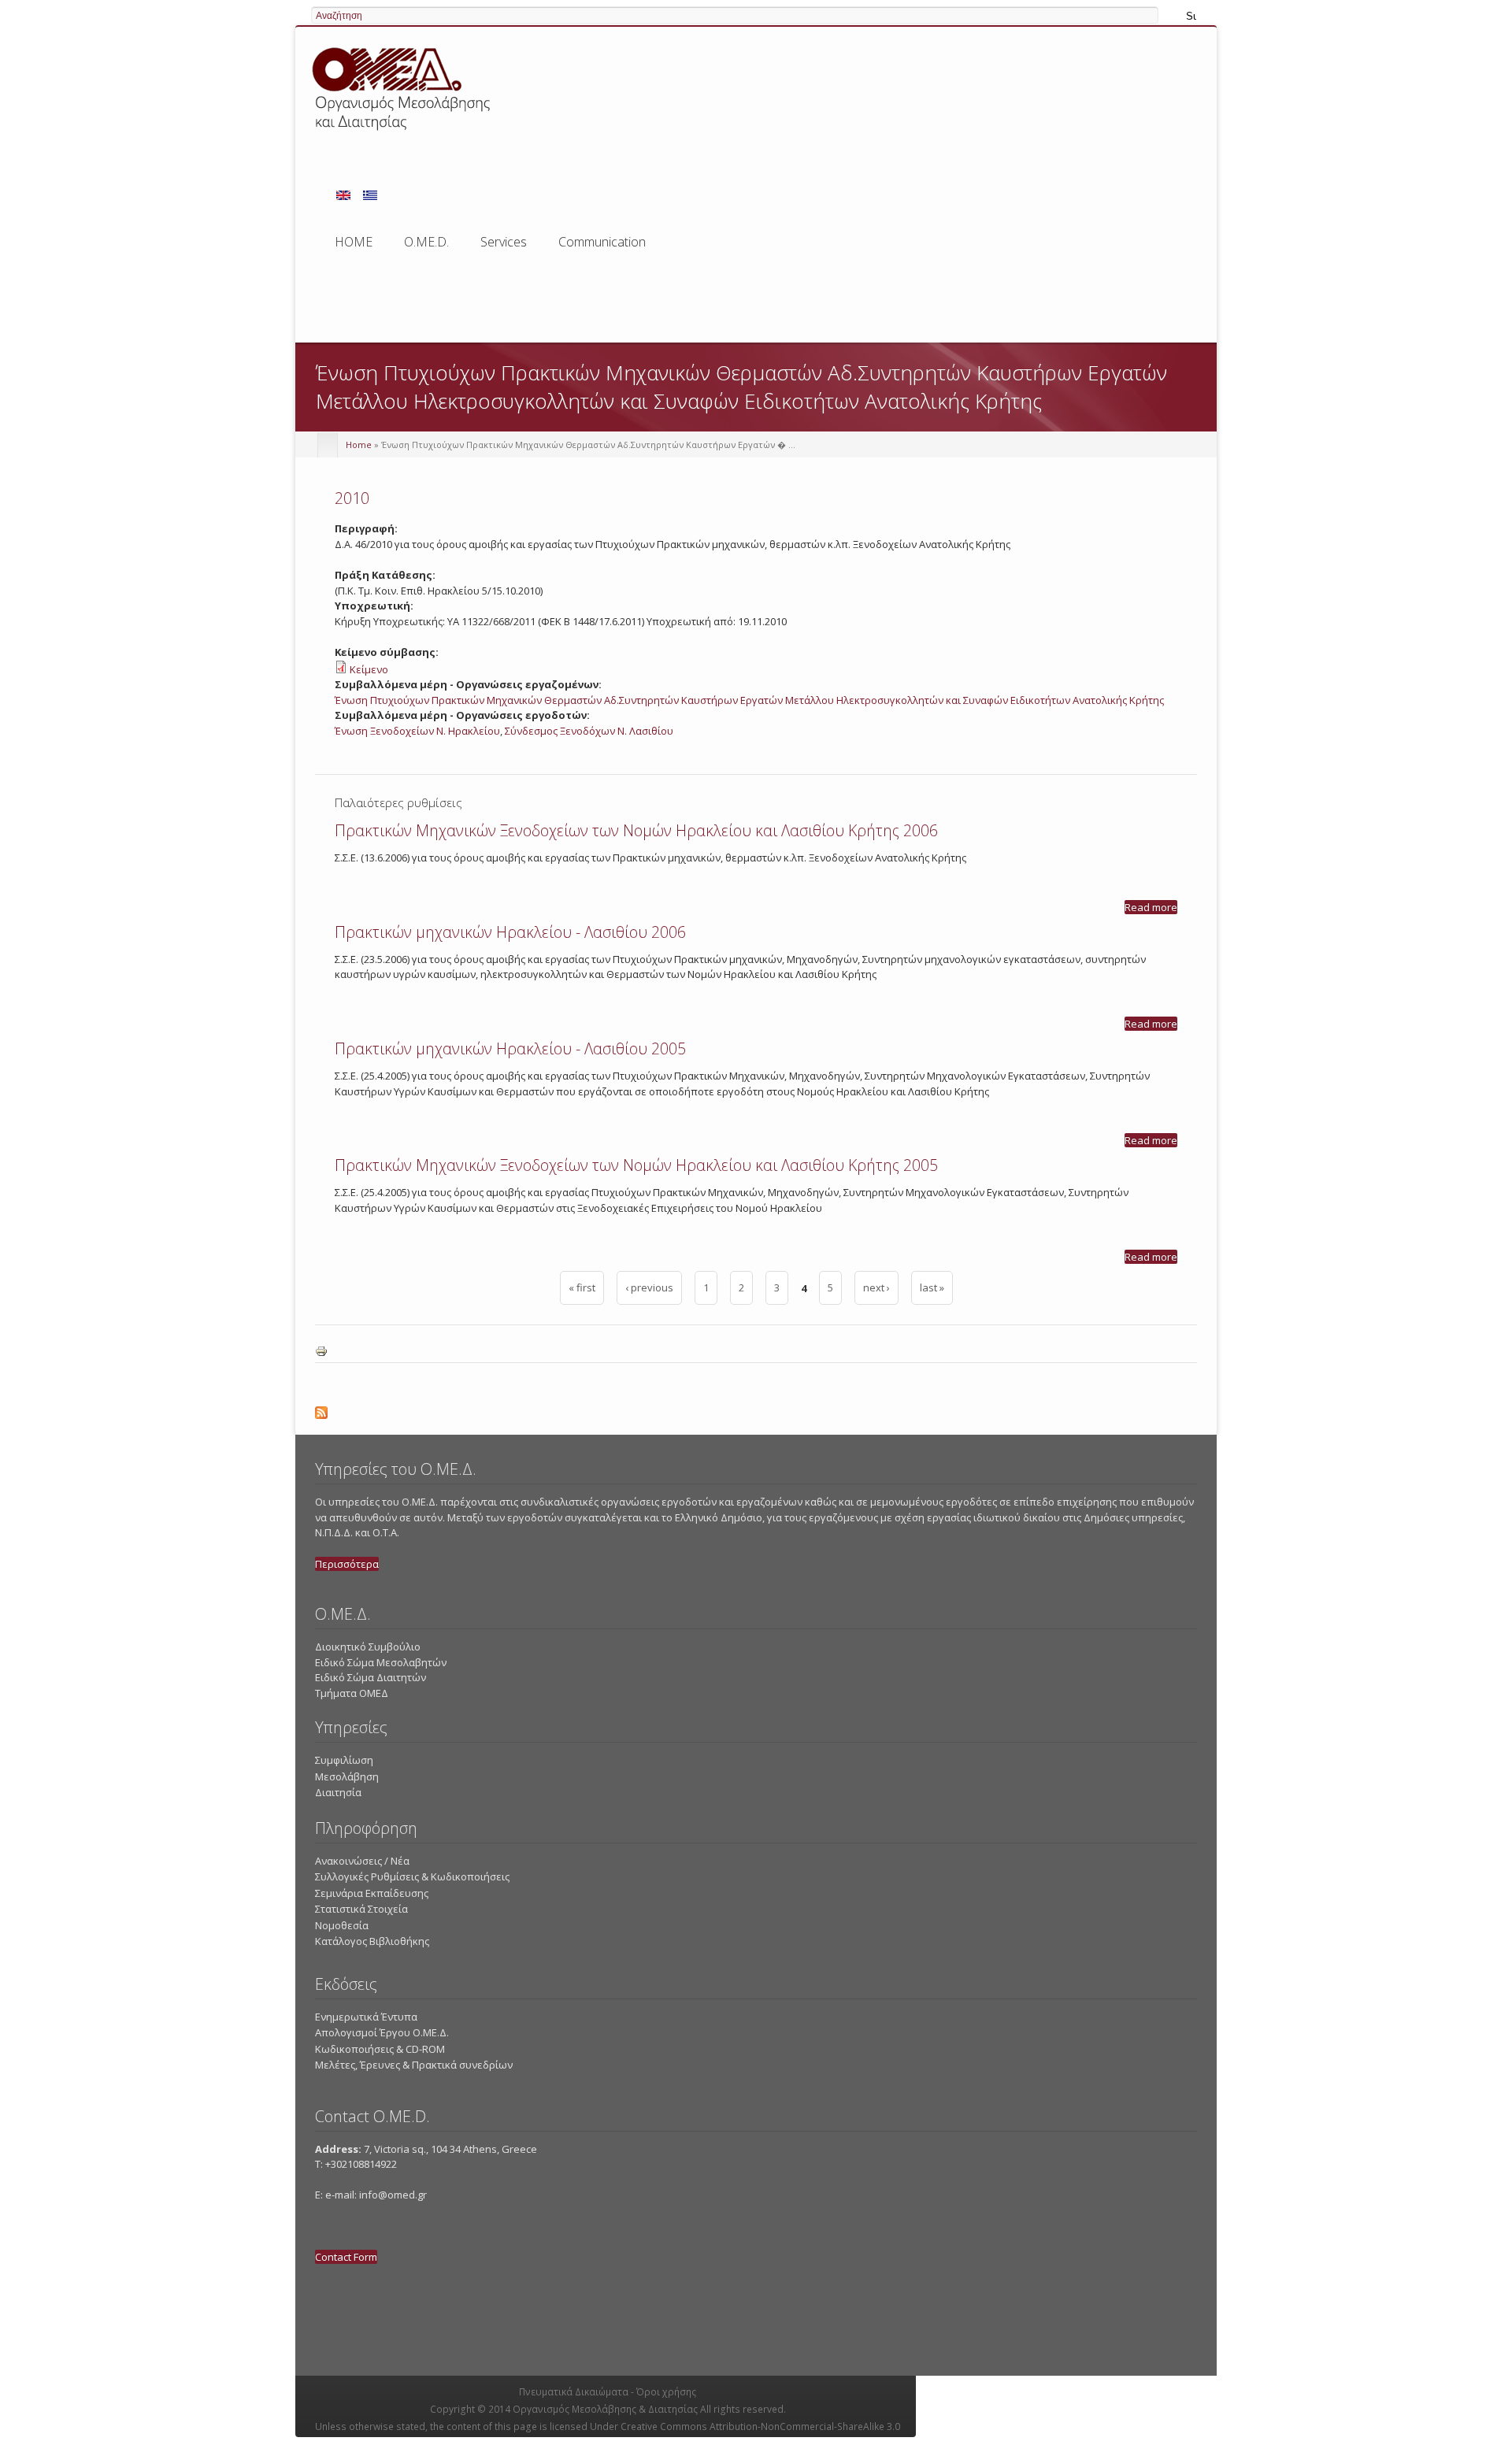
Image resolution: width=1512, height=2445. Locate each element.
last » (932, 1287)
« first (582, 1287)
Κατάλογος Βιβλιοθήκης (372, 1941)
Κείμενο (369, 669)
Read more (1151, 907)
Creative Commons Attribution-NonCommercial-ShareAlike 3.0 (760, 2426)
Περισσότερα (347, 1564)
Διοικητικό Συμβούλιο (368, 1647)
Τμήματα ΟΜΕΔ (352, 1693)
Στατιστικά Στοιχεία (361, 1909)
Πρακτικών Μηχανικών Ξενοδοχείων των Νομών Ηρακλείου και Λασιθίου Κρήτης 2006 (636, 830)
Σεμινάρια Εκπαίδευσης (372, 1893)
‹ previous (649, 1287)
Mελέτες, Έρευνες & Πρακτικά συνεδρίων (414, 2065)
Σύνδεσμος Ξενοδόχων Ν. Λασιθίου (589, 731)
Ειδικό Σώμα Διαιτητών (371, 1677)
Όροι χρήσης (666, 2392)
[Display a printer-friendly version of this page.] (321, 1354)
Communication (602, 242)
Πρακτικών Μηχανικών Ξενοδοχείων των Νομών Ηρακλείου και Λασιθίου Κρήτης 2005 (636, 1165)
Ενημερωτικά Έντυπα (366, 2017)
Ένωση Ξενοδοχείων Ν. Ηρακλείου (417, 731)
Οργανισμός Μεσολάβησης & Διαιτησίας (605, 2409)
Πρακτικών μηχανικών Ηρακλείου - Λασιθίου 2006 (510, 932)
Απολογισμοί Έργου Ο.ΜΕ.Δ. (382, 2032)
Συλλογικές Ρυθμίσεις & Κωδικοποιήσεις (412, 1876)
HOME (354, 242)
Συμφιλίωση (344, 1760)
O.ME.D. (426, 247)
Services (504, 247)
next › (876, 1287)
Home (359, 445)
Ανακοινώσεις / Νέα (362, 1861)
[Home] (404, 133)
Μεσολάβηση (347, 1776)
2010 (352, 498)
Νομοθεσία (342, 1925)
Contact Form (346, 2257)
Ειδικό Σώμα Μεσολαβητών (381, 1662)
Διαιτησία (338, 1792)
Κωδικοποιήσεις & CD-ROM (380, 2049)
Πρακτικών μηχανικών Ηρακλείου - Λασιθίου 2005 (510, 1048)
